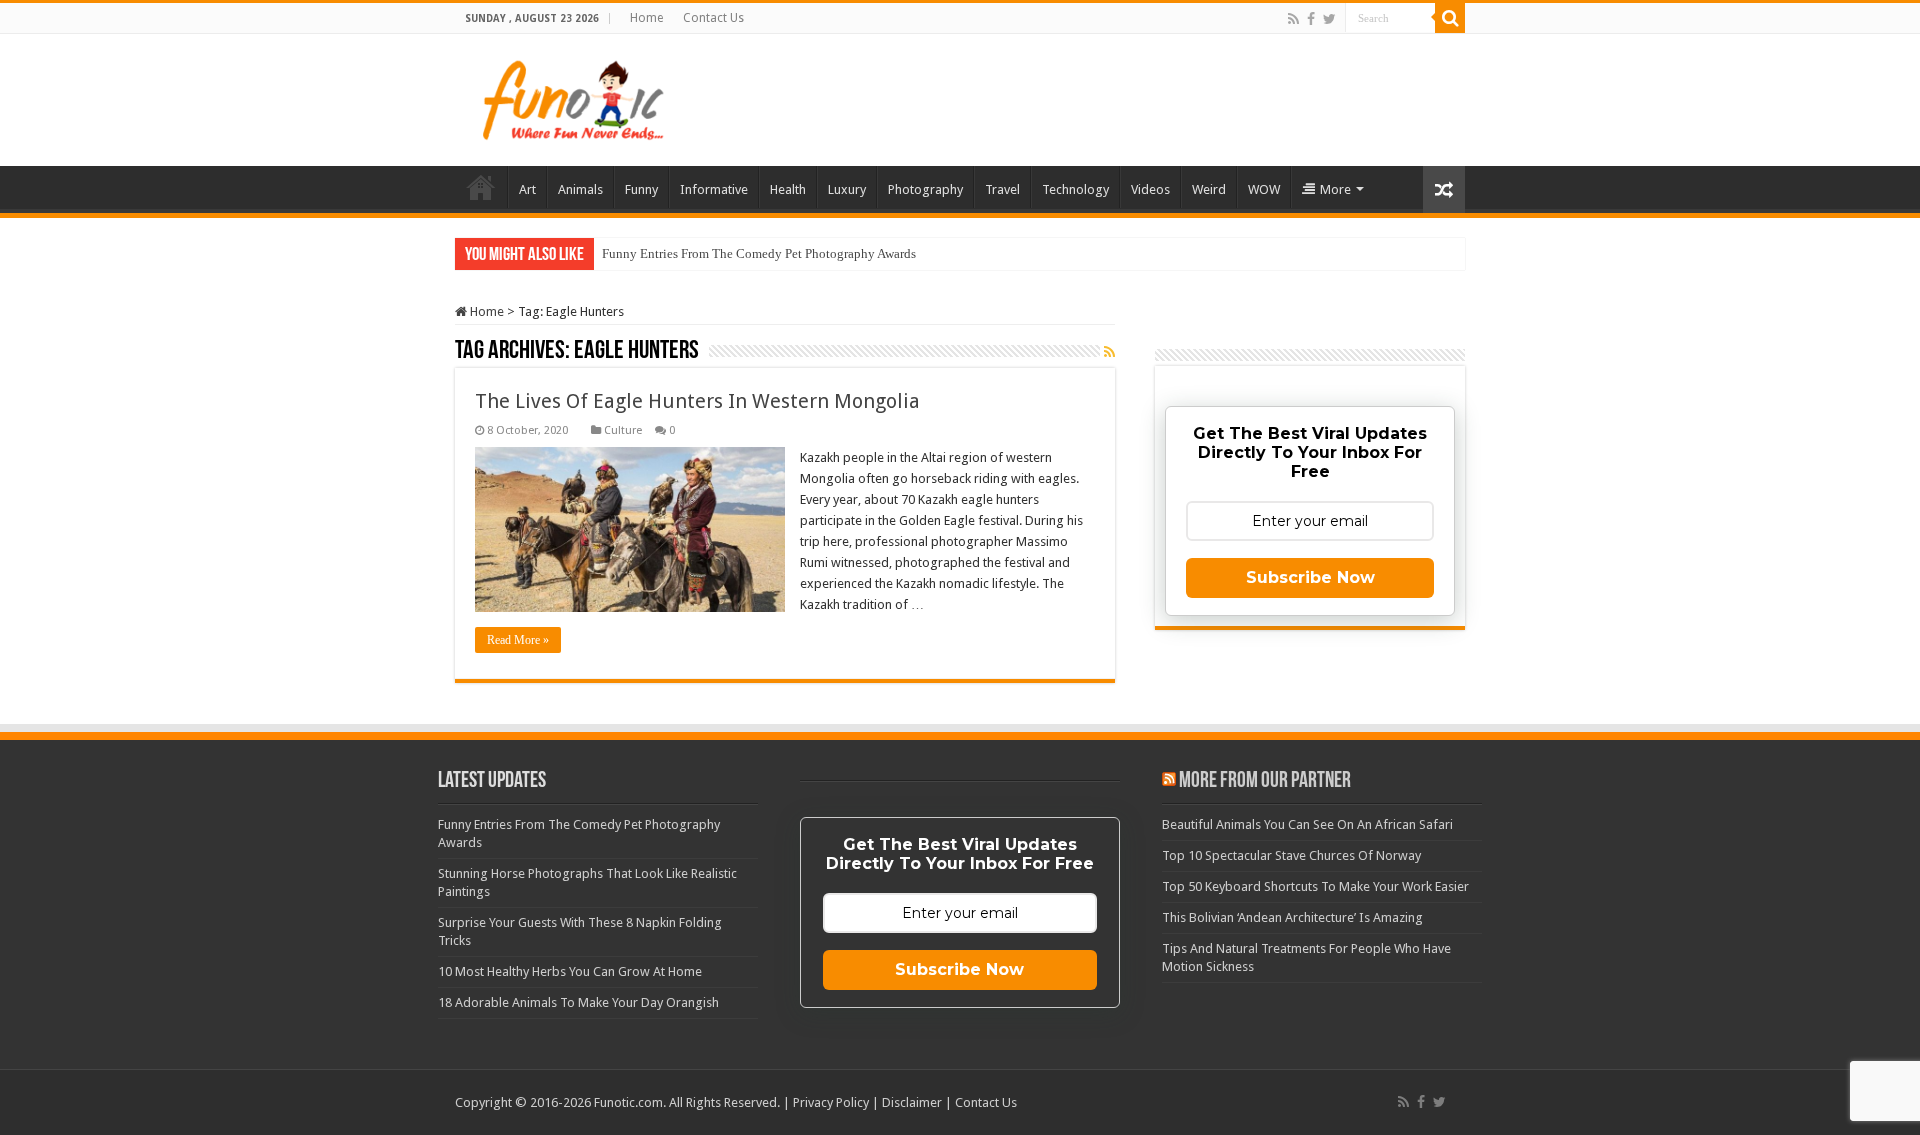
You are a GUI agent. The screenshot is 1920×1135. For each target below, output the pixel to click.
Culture (623, 430)
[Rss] (1293, 19)
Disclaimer (912, 1102)
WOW (1264, 189)
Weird (1209, 189)
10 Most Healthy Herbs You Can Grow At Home (570, 971)
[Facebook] (1311, 19)
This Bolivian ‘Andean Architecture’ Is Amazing (1292, 917)
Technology (1075, 189)
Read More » (518, 640)
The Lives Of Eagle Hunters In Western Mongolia (697, 401)
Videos (1150, 189)
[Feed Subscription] (1109, 352)
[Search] (1450, 18)
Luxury (847, 189)
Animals (580, 189)
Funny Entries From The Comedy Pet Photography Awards (759, 253)
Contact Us (713, 18)
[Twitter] (1329, 19)
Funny (641, 189)
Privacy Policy (831, 1102)
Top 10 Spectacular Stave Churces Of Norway (1291, 855)
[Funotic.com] (572, 96)
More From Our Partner (1265, 781)
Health (788, 189)
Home (646, 18)
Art (527, 189)
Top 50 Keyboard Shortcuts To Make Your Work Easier (1315, 886)
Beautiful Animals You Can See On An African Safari (1307, 824)
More (1335, 189)
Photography (925, 189)
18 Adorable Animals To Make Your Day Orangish (578, 1002)
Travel (1002, 189)
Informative (714, 189)
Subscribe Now (1310, 577)
